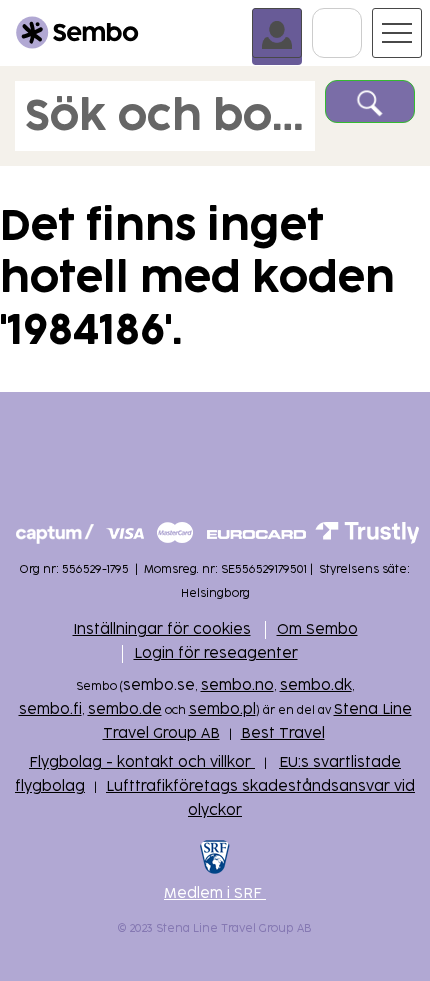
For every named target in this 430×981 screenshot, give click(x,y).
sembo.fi (50, 709)
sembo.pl (222, 709)
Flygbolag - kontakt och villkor (142, 762)
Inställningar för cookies (162, 629)
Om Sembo (317, 629)
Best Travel (283, 733)
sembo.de (125, 709)
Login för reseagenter (216, 653)
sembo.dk (316, 685)
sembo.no (237, 685)
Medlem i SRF (215, 893)
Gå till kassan (361, 17)
